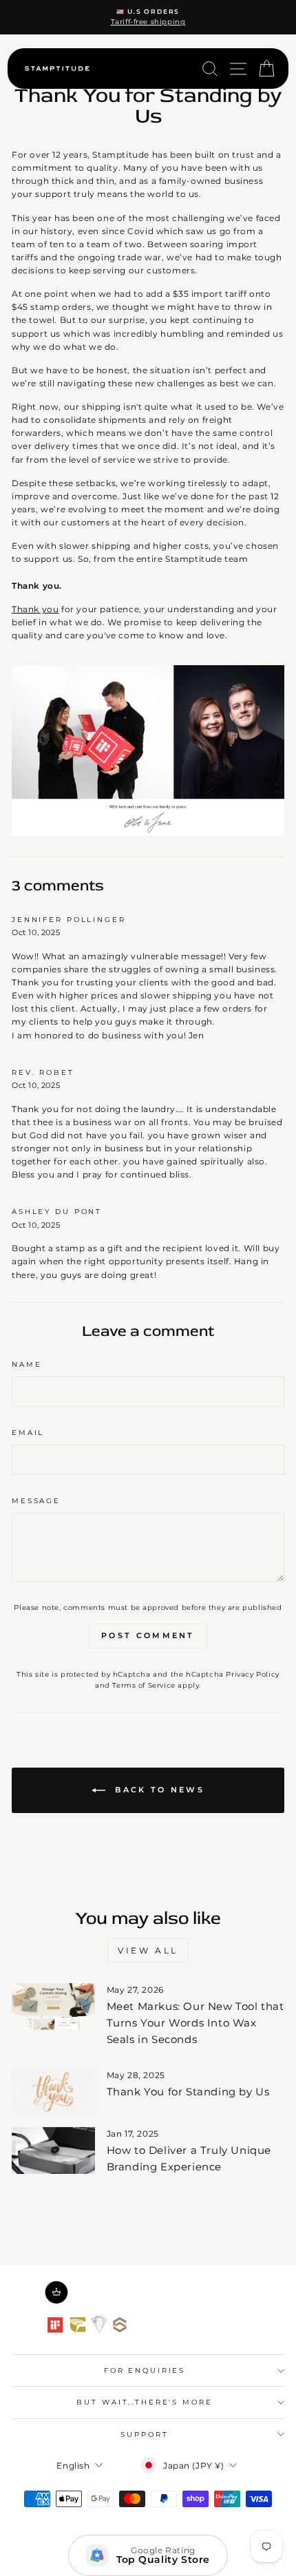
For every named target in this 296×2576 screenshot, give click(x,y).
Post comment (148, 1635)
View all (148, 1950)
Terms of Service (144, 1685)
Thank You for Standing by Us (188, 2092)
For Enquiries (145, 2370)
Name (27, 1364)
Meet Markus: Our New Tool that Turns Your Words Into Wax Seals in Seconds (195, 2023)
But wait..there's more (144, 2402)
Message (36, 1501)
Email (28, 1433)
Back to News (158, 1790)
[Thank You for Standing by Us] (53, 2092)
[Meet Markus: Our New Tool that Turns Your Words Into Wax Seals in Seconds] (53, 2007)
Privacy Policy (252, 1674)
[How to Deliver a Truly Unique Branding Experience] (53, 2150)
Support (144, 2434)
